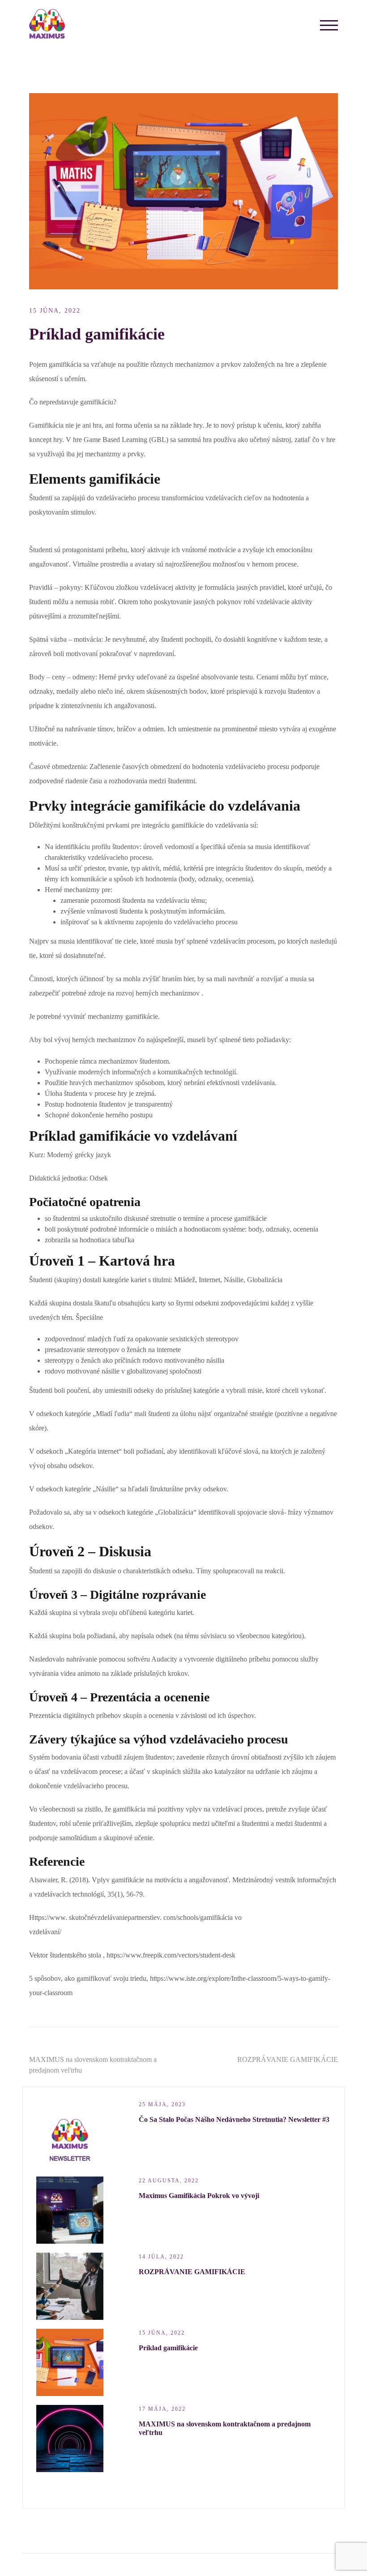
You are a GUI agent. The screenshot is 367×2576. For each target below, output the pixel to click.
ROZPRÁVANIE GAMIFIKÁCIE (288, 2059)
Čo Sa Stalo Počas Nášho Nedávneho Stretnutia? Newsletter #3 (234, 2119)
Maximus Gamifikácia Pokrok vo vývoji (199, 2196)
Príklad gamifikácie (168, 2348)
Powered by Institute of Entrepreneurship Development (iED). (126, 2565)
